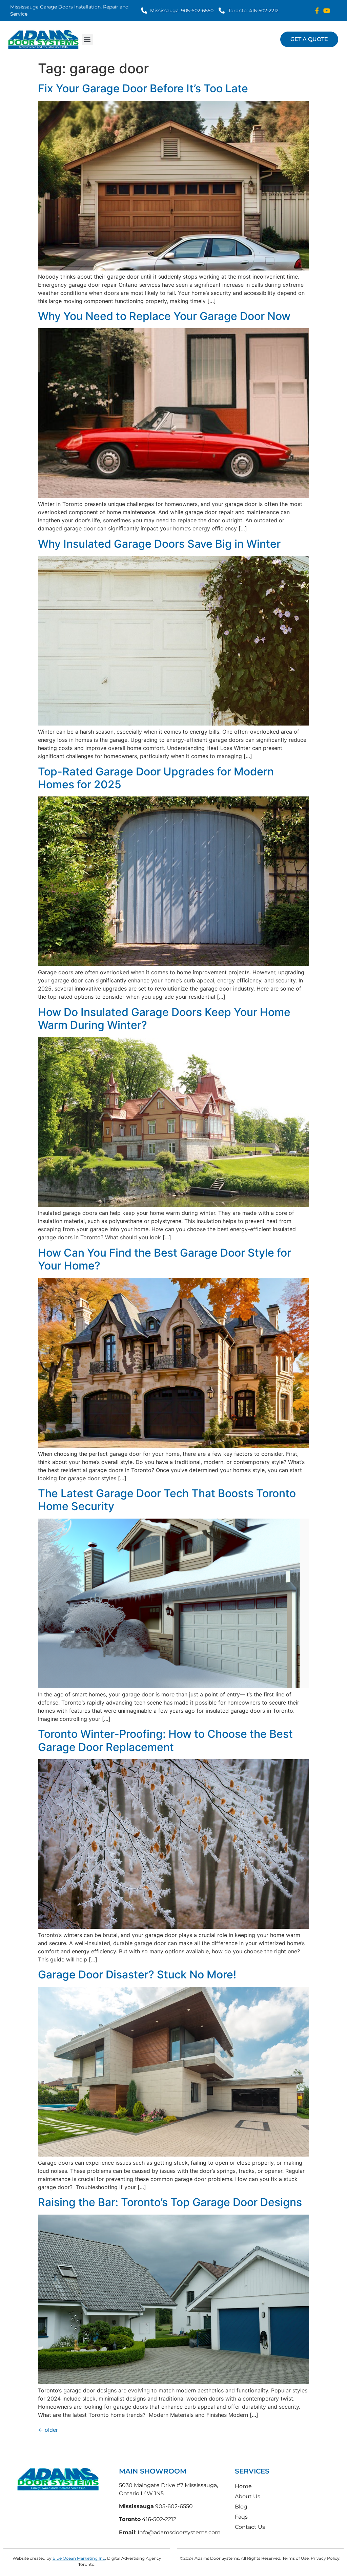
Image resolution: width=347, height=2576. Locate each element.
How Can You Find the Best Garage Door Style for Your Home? (165, 1259)
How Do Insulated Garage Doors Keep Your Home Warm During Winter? (164, 1019)
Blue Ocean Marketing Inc (79, 2558)
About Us (248, 2496)
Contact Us (250, 2527)
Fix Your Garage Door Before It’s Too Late (143, 88)
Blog (241, 2507)
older (48, 2430)
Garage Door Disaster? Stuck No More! (137, 1975)
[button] (87, 40)
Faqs (241, 2517)
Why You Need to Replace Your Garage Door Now (164, 316)
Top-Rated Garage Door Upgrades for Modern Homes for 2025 (156, 778)
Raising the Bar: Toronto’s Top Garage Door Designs (170, 2202)
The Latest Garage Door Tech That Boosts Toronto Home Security (167, 1500)
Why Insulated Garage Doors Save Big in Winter (159, 544)
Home (243, 2486)
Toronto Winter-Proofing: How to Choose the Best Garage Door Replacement (165, 1740)
